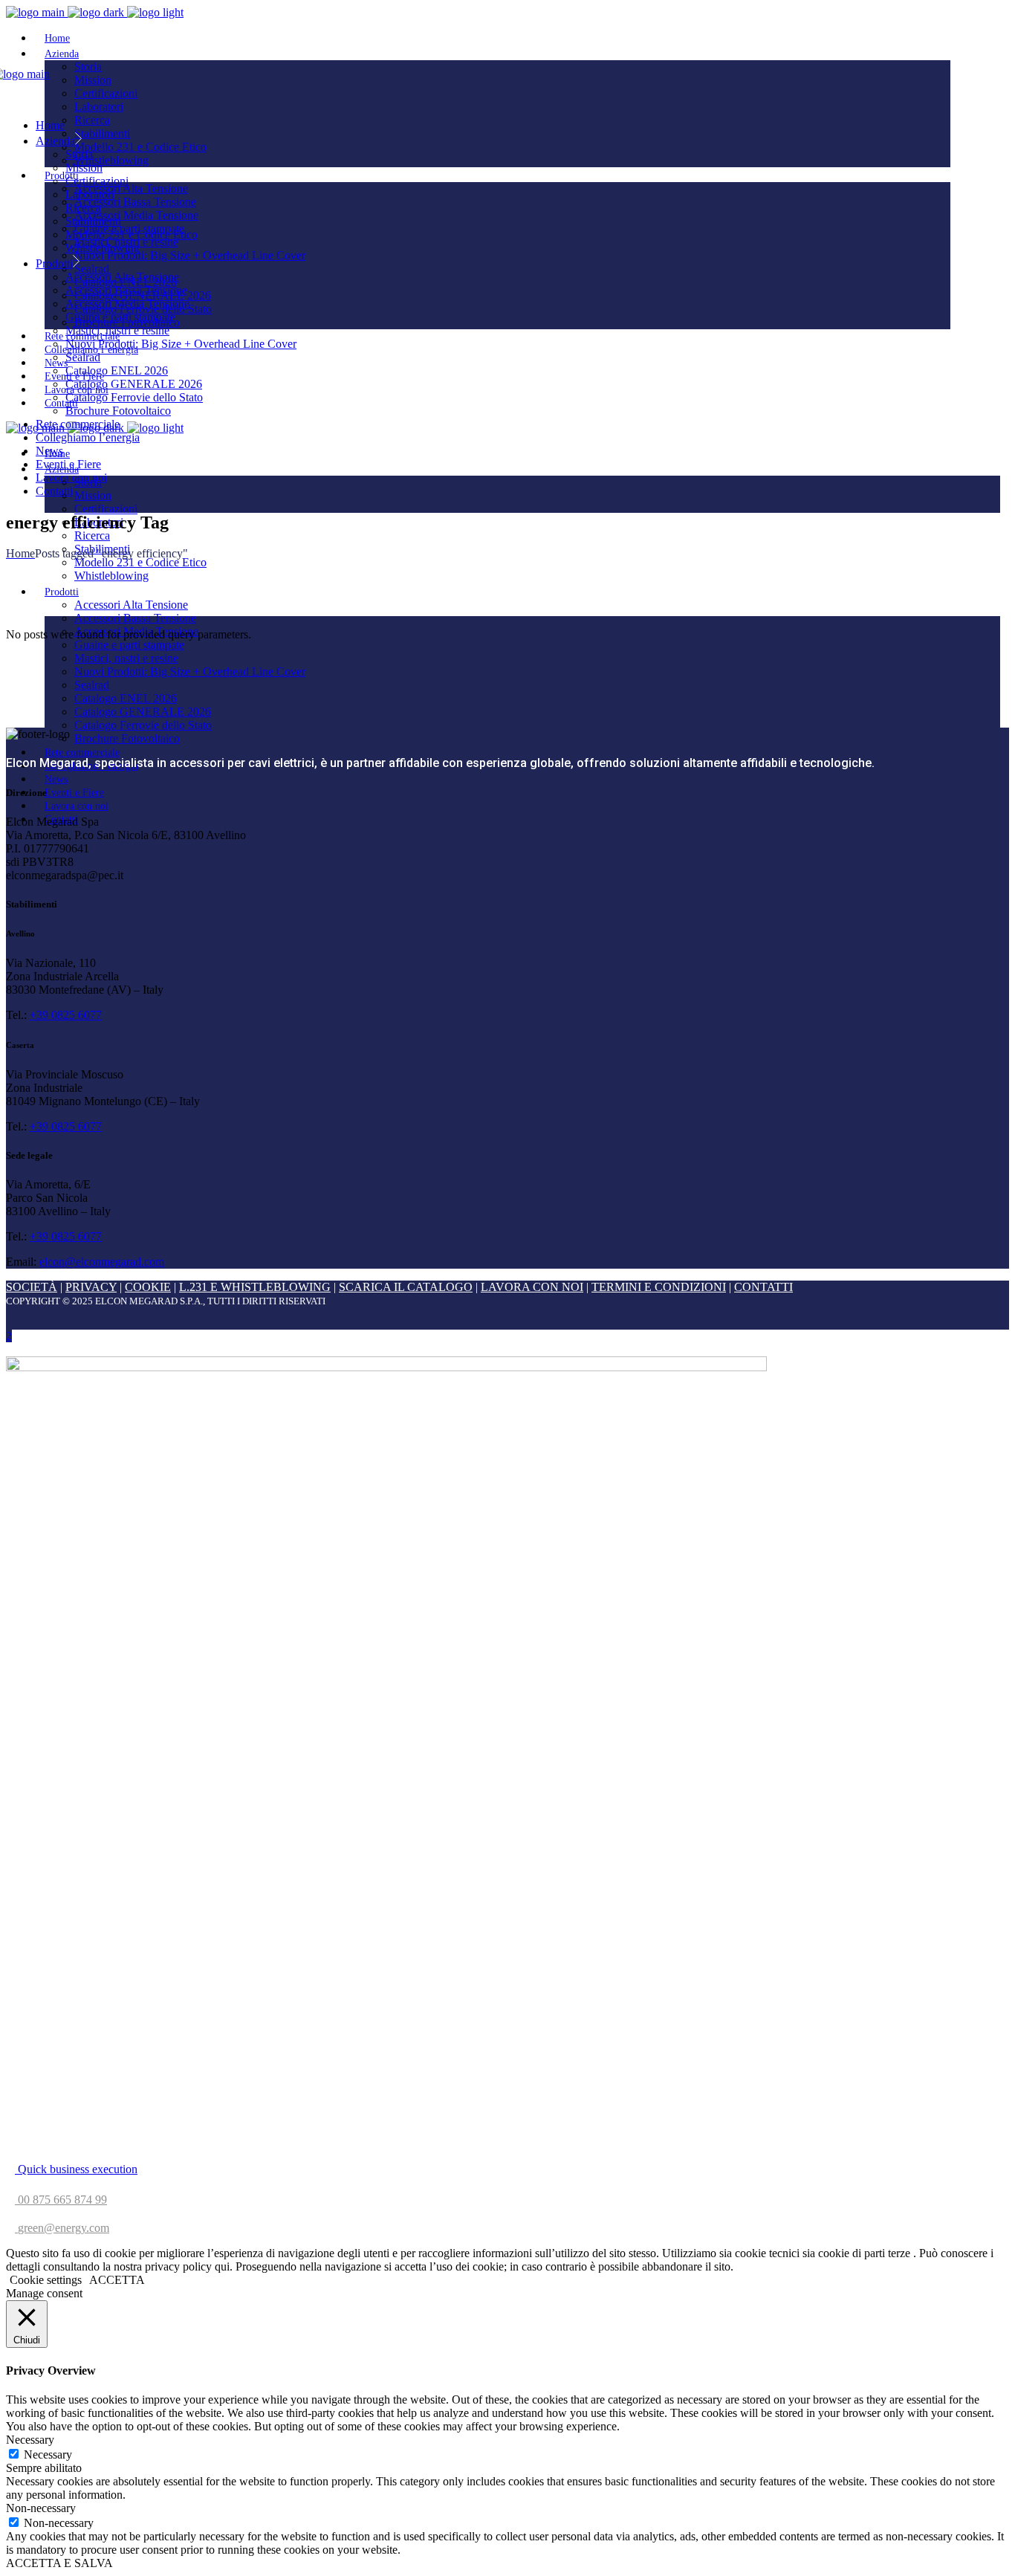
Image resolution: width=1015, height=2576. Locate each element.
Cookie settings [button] (46, 2280)
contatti (763, 1287)
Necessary (48, 2454)
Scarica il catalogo (406, 1287)
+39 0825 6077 (66, 1015)
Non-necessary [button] (41, 2508)
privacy (91, 1287)
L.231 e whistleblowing (255, 1287)
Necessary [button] (30, 2440)
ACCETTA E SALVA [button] (59, 2563)
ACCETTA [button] (117, 2280)
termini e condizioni (659, 1287)
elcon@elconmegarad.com (102, 1262)
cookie (148, 1287)
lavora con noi (532, 1287)
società (32, 1287)
